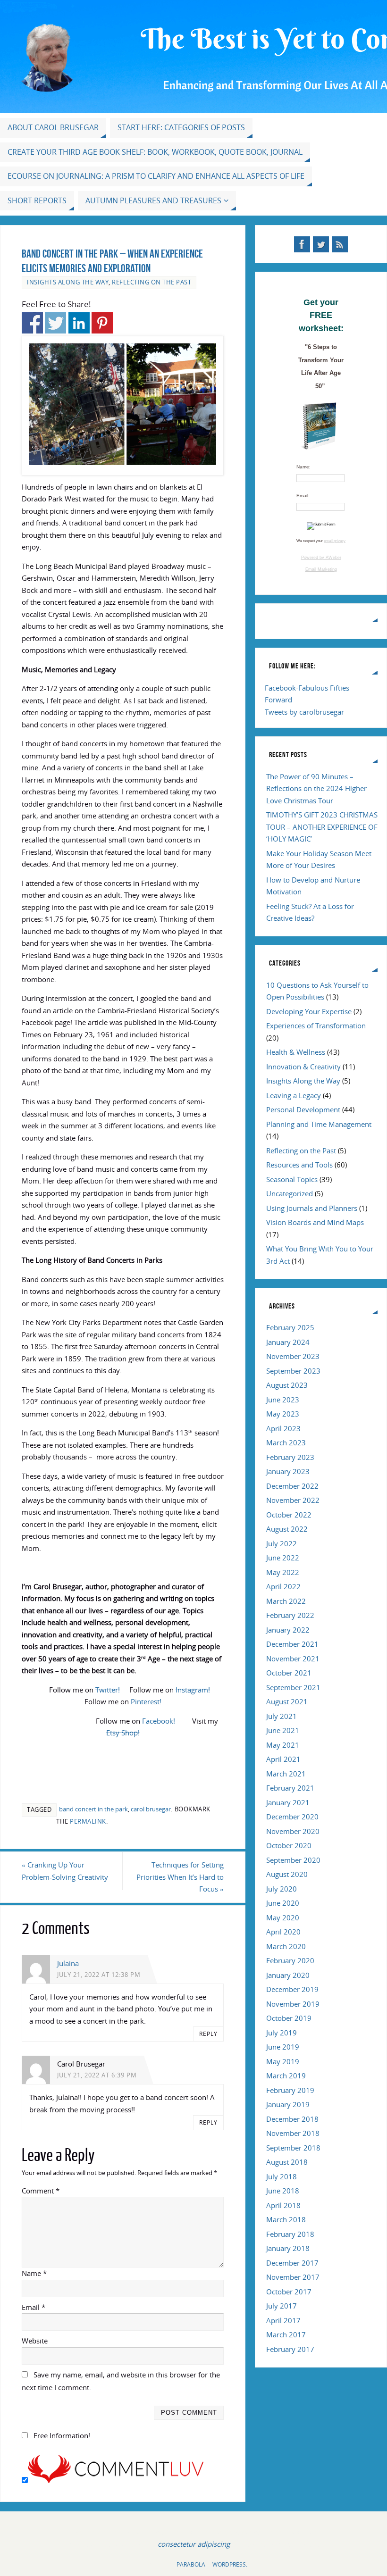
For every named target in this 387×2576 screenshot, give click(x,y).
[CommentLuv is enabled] (116, 2480)
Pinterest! (146, 1701)
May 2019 (283, 2061)
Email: (303, 496)
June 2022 (283, 1558)
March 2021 (286, 1774)
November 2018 (293, 2133)
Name (34, 2273)
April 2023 (283, 1428)
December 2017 (292, 2263)
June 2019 (283, 2047)
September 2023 (293, 1371)
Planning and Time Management (319, 1124)
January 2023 (288, 1471)
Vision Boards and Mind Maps (315, 1222)
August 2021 (287, 1701)
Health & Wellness (296, 1052)
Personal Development (303, 1109)
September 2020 (293, 1860)
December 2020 (292, 1817)
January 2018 (288, 2248)
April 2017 (283, 2320)
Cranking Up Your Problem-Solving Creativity (65, 1871)
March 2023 (286, 1442)
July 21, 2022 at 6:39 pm (97, 2075)
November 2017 (293, 2277)
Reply (208, 2034)
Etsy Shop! (123, 1733)
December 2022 (292, 1486)
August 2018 (287, 2162)
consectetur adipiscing (194, 2544)
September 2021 (293, 1687)
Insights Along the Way (68, 282)
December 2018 (292, 2119)
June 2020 (283, 1903)
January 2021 (288, 1802)
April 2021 (283, 1759)
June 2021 (283, 1730)
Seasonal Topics (292, 1179)
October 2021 (289, 1673)
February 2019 (290, 2090)
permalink (88, 1821)
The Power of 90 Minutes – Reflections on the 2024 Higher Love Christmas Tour (316, 788)
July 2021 (282, 1716)
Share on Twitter (55, 323)
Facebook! (159, 1721)
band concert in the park (93, 1809)
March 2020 (286, 1946)
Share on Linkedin (79, 323)
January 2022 (288, 1630)
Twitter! (108, 1690)
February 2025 (290, 1327)
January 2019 (288, 2104)
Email (34, 2307)
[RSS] (340, 244)
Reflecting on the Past (151, 282)
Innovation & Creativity (303, 1067)
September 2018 (293, 2148)
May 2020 (283, 1917)
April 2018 (283, 2205)
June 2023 (283, 1400)
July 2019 (282, 2033)
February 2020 (290, 1960)
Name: (303, 467)
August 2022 (287, 1529)
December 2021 (292, 1644)
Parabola (191, 2564)
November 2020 (293, 1831)
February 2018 (290, 2234)
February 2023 (290, 1457)
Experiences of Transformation (316, 1025)
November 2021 (293, 1659)
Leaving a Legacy (294, 1095)
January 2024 (288, 1342)
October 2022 (289, 1515)
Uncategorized (290, 1193)
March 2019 (286, 2076)
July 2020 (282, 1889)
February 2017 (290, 2349)
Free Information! (62, 2435)
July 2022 (282, 1543)
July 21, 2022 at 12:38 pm (99, 1975)
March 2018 (286, 2219)
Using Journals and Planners (312, 1208)
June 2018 (283, 2191)
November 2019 (293, 2004)
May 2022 (283, 1572)
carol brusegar (151, 1809)
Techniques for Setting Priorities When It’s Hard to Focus (180, 1877)
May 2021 (283, 1745)
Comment (41, 2191)
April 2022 (283, 1586)
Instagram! (193, 1690)
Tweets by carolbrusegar (304, 712)
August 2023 (287, 1385)
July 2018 (282, 2176)
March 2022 (286, 1601)
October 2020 (289, 1845)
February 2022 (290, 1615)
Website (35, 2341)
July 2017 (282, 2306)
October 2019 (289, 2018)
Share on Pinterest (102, 323)
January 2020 (288, 1975)
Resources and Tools (299, 1165)
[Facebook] (302, 244)
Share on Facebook (32, 323)
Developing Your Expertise (309, 1011)
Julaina (68, 1963)
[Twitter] (321, 244)
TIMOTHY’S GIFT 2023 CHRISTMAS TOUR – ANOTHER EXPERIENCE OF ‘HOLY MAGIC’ (322, 827)
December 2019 (292, 1989)
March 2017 (286, 2334)
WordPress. (230, 2564)
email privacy (335, 541)
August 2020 (287, 1874)
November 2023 (293, 1356)
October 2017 (289, 2292)
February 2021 (290, 1788)
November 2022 (293, 1500)
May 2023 (283, 1414)
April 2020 (283, 1932)
